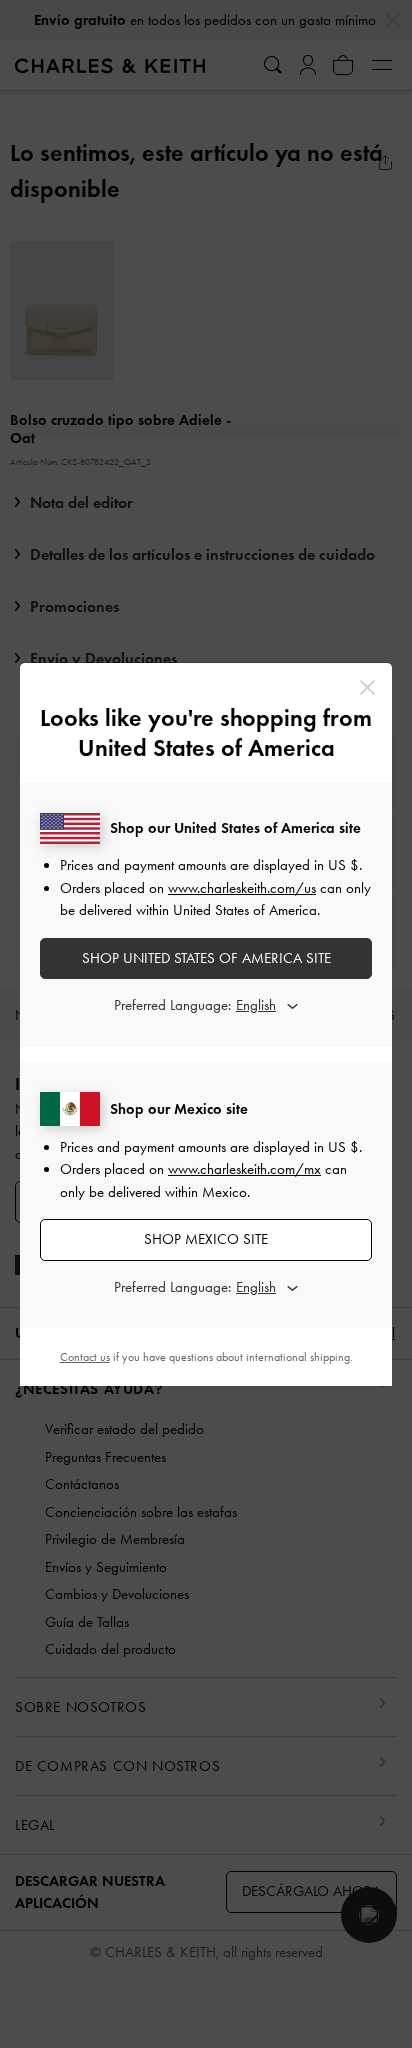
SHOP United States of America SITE (206, 958)
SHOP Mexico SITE (206, 1239)
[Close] (367, 687)
